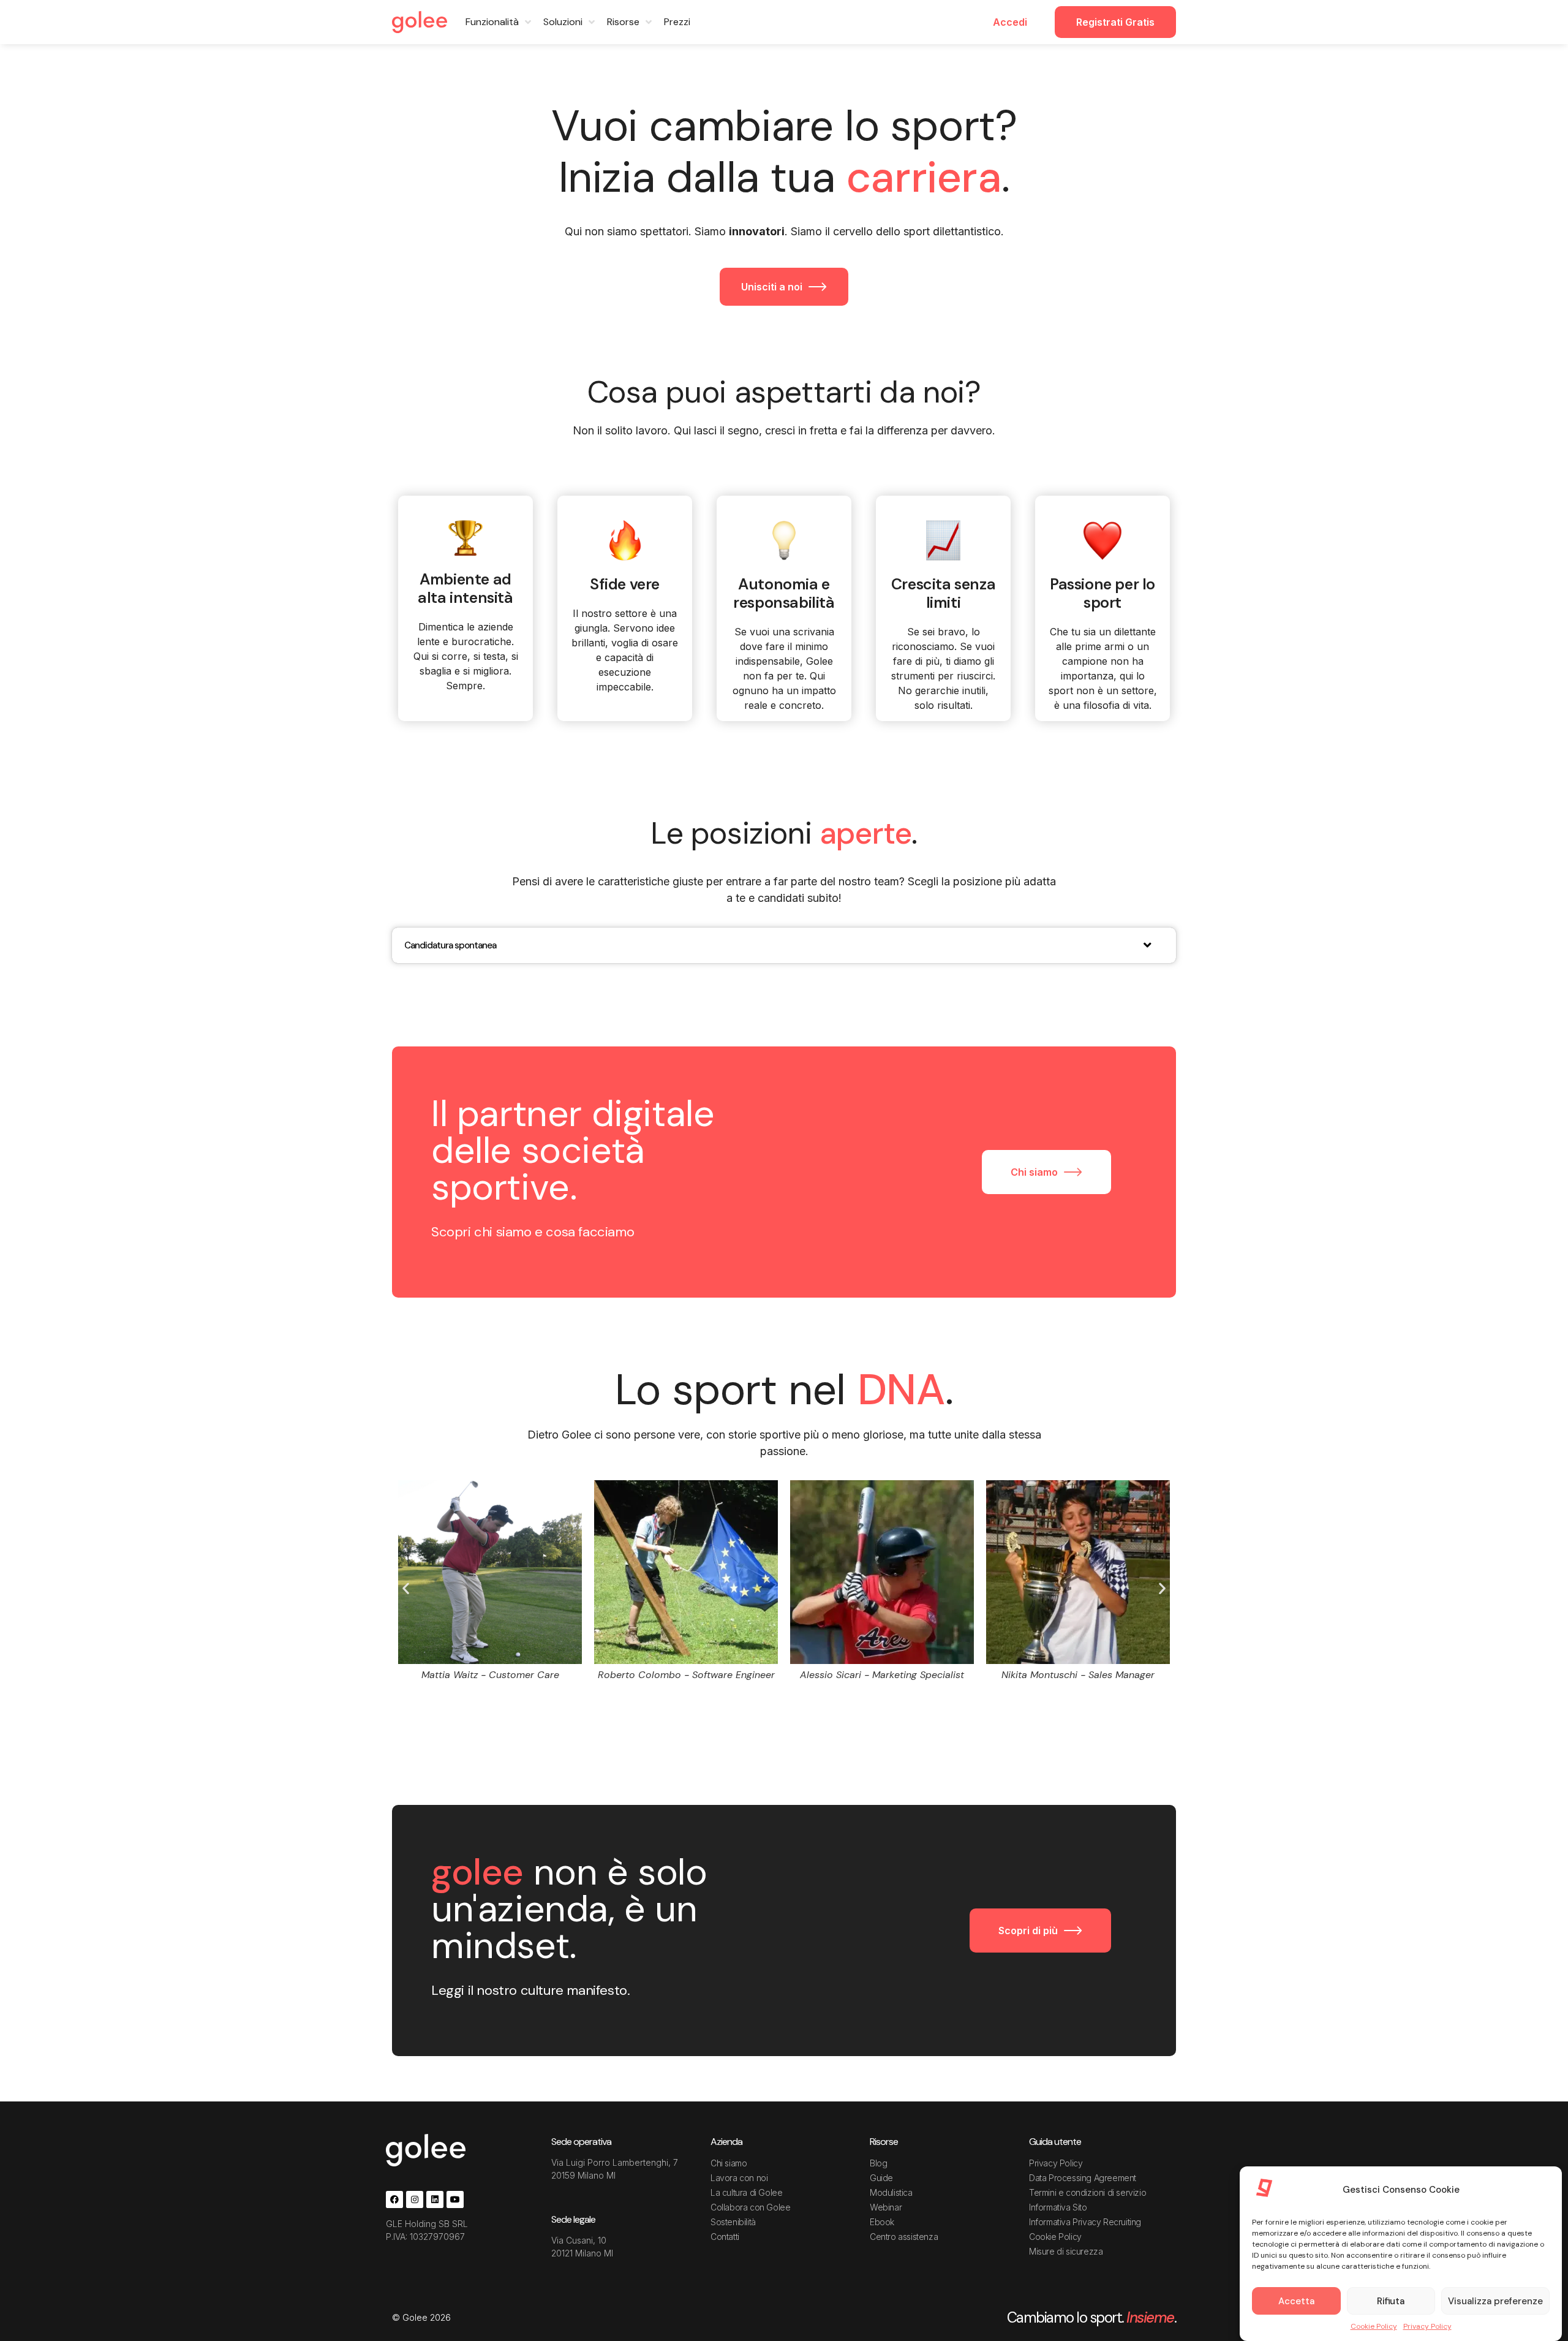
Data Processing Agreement (1083, 2178)
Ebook (882, 2222)
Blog (878, 2163)
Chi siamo (729, 2163)
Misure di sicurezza (1066, 2251)
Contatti (725, 2237)
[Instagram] (415, 2199)
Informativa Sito (1058, 2207)
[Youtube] (455, 2199)
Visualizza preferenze (1495, 2301)
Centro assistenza (904, 2237)
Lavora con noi (739, 2178)
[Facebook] (394, 2199)
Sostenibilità (733, 2222)
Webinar (886, 2207)
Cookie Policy (1374, 2326)
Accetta (1296, 2301)
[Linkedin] (435, 2199)
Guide (881, 2178)
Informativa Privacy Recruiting (1085, 2222)
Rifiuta (1391, 2301)
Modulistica (891, 2192)
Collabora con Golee (750, 2207)
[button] (406, 1588)
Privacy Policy (1427, 2326)
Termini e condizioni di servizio (1087, 2192)
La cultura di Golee (746, 2192)
